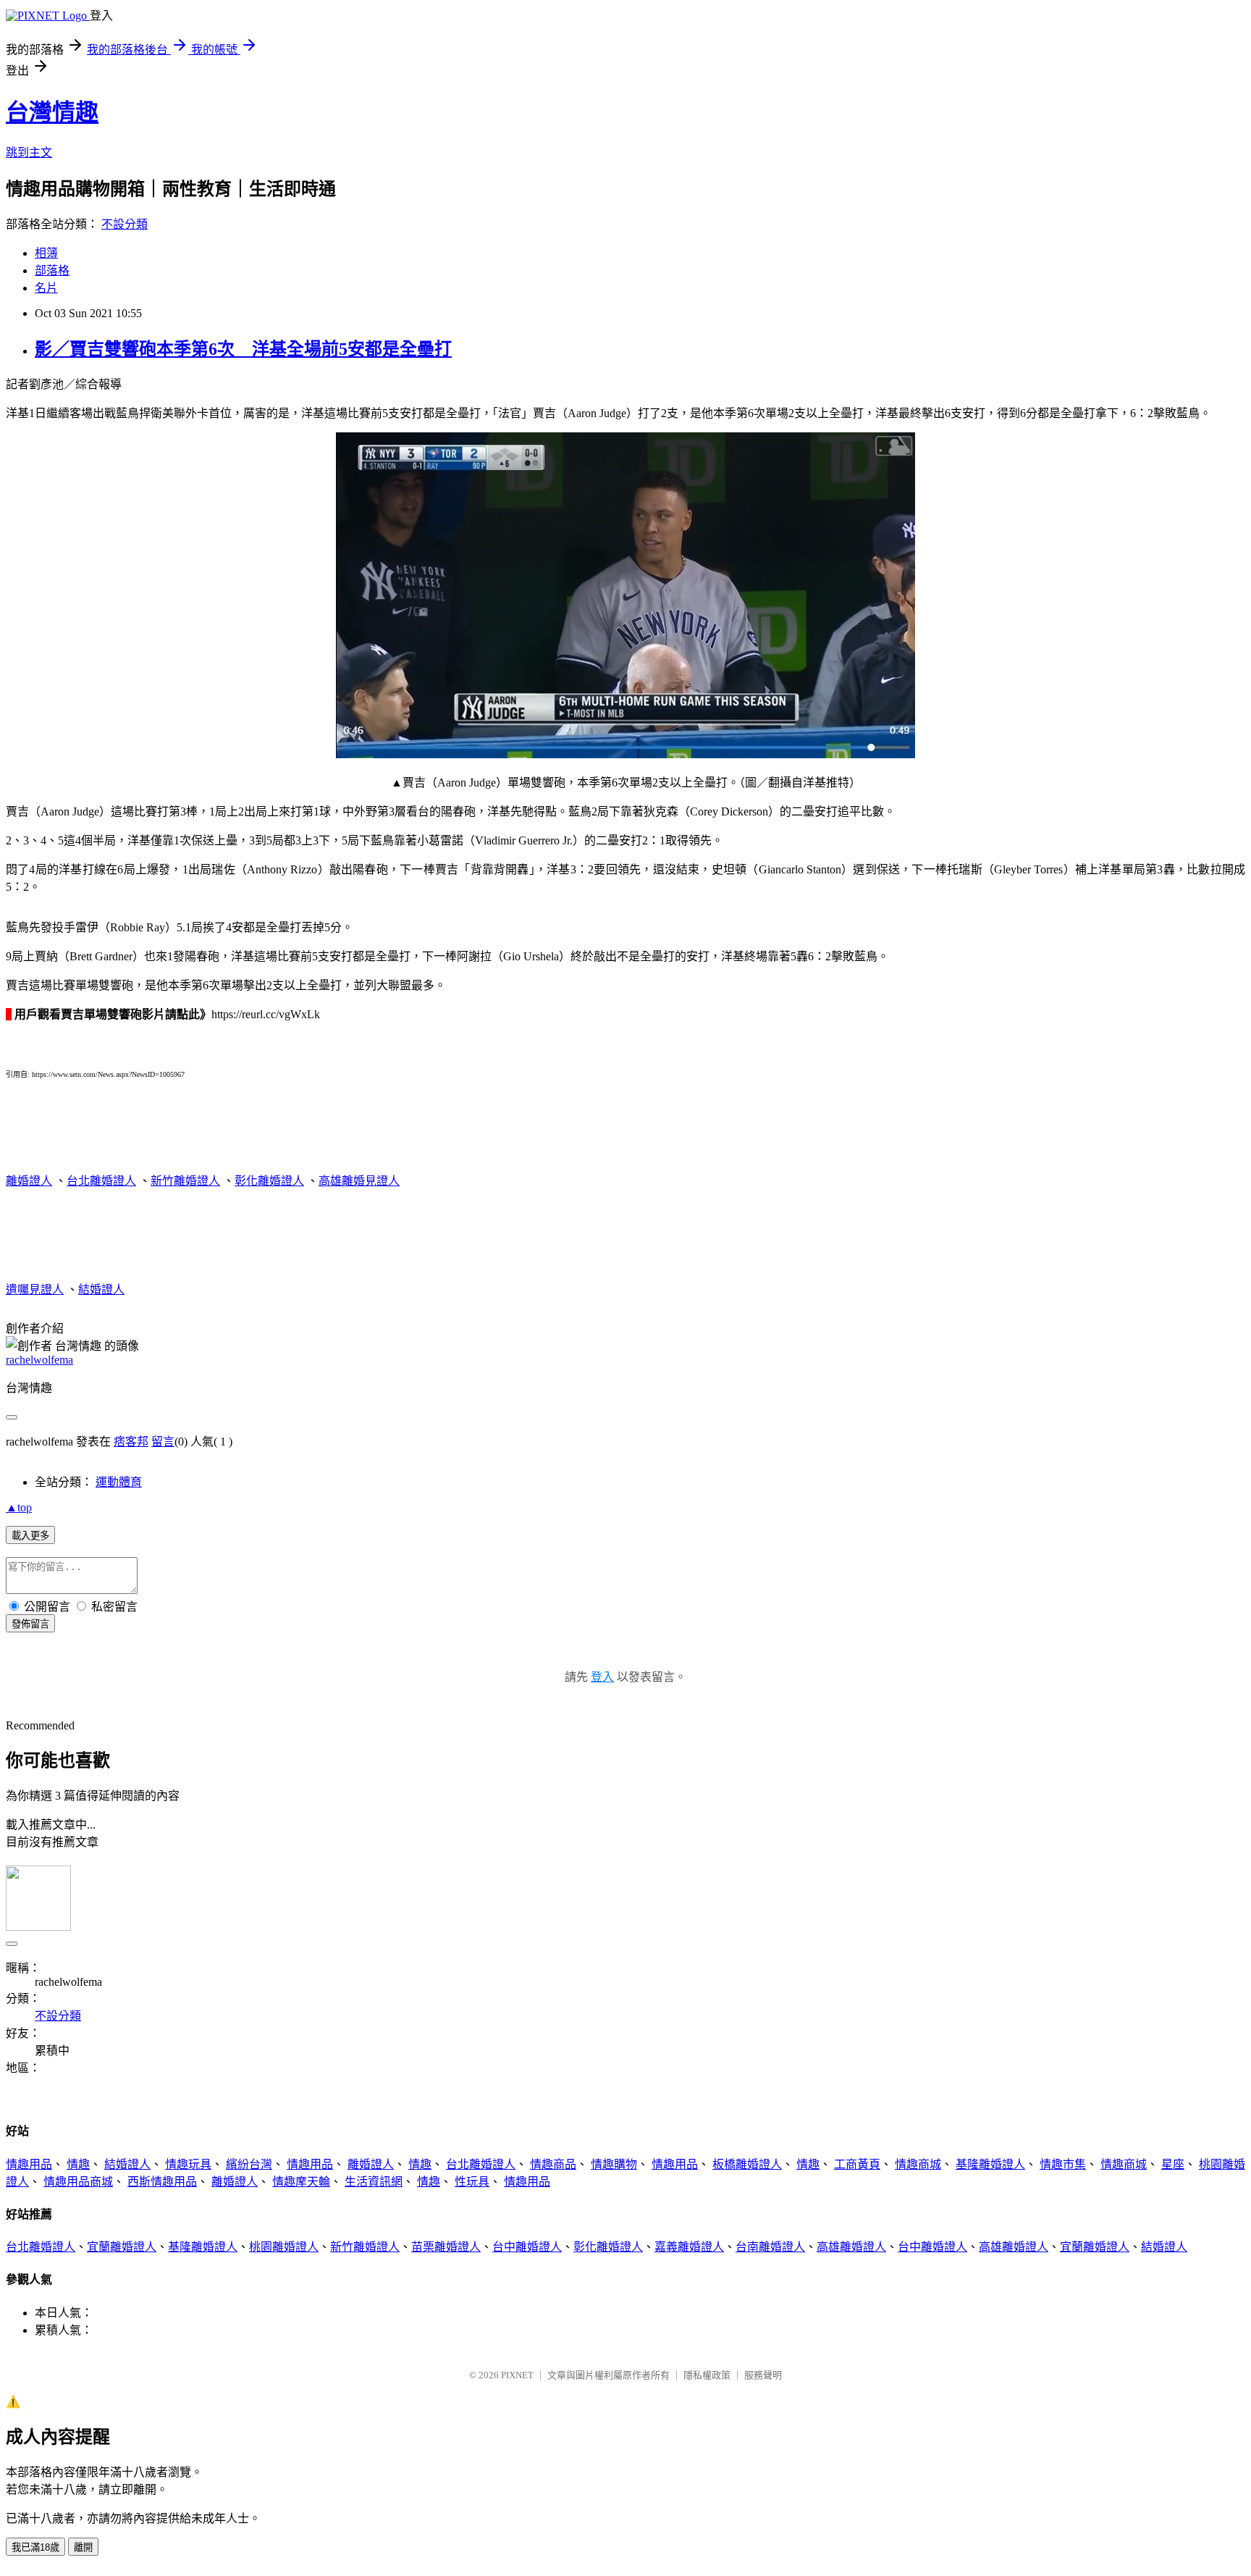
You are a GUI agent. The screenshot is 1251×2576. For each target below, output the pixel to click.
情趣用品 (29, 2164)
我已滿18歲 (35, 2547)
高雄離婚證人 (851, 2247)
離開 (83, 2547)
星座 (1173, 2164)
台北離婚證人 (101, 1181)
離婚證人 (29, 1181)
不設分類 (125, 224)
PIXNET (517, 2375)
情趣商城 (918, 2164)
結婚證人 (101, 1289)
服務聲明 (763, 2375)
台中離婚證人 (527, 2247)
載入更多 (30, 1536)
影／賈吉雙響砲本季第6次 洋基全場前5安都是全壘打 (243, 349)
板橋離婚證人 (747, 2164)
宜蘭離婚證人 (122, 2247)
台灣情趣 (52, 112)
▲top (19, 1507)
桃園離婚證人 (284, 2247)
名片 (46, 288)
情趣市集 (1063, 2164)
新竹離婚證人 (185, 1181)
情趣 (78, 2164)
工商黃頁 (857, 2164)
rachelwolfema (39, 1360)
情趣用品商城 (78, 2182)
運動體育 (119, 1482)
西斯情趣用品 (162, 2182)
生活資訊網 (374, 2182)
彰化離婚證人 (269, 1181)
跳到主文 (29, 152)
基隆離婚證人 (990, 2164)
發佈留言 (30, 1624)
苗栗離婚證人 (446, 2247)
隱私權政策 (707, 2375)
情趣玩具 (188, 2164)
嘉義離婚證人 (689, 2247)
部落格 (52, 270)
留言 (163, 1442)
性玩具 (472, 2182)
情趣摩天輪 (301, 2182)
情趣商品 (553, 2164)
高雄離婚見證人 (359, 1181)
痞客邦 (131, 1442)
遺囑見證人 (35, 1289)
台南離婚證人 (770, 2247)
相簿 (46, 253)
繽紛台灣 (249, 2164)
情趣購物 (614, 2164)
